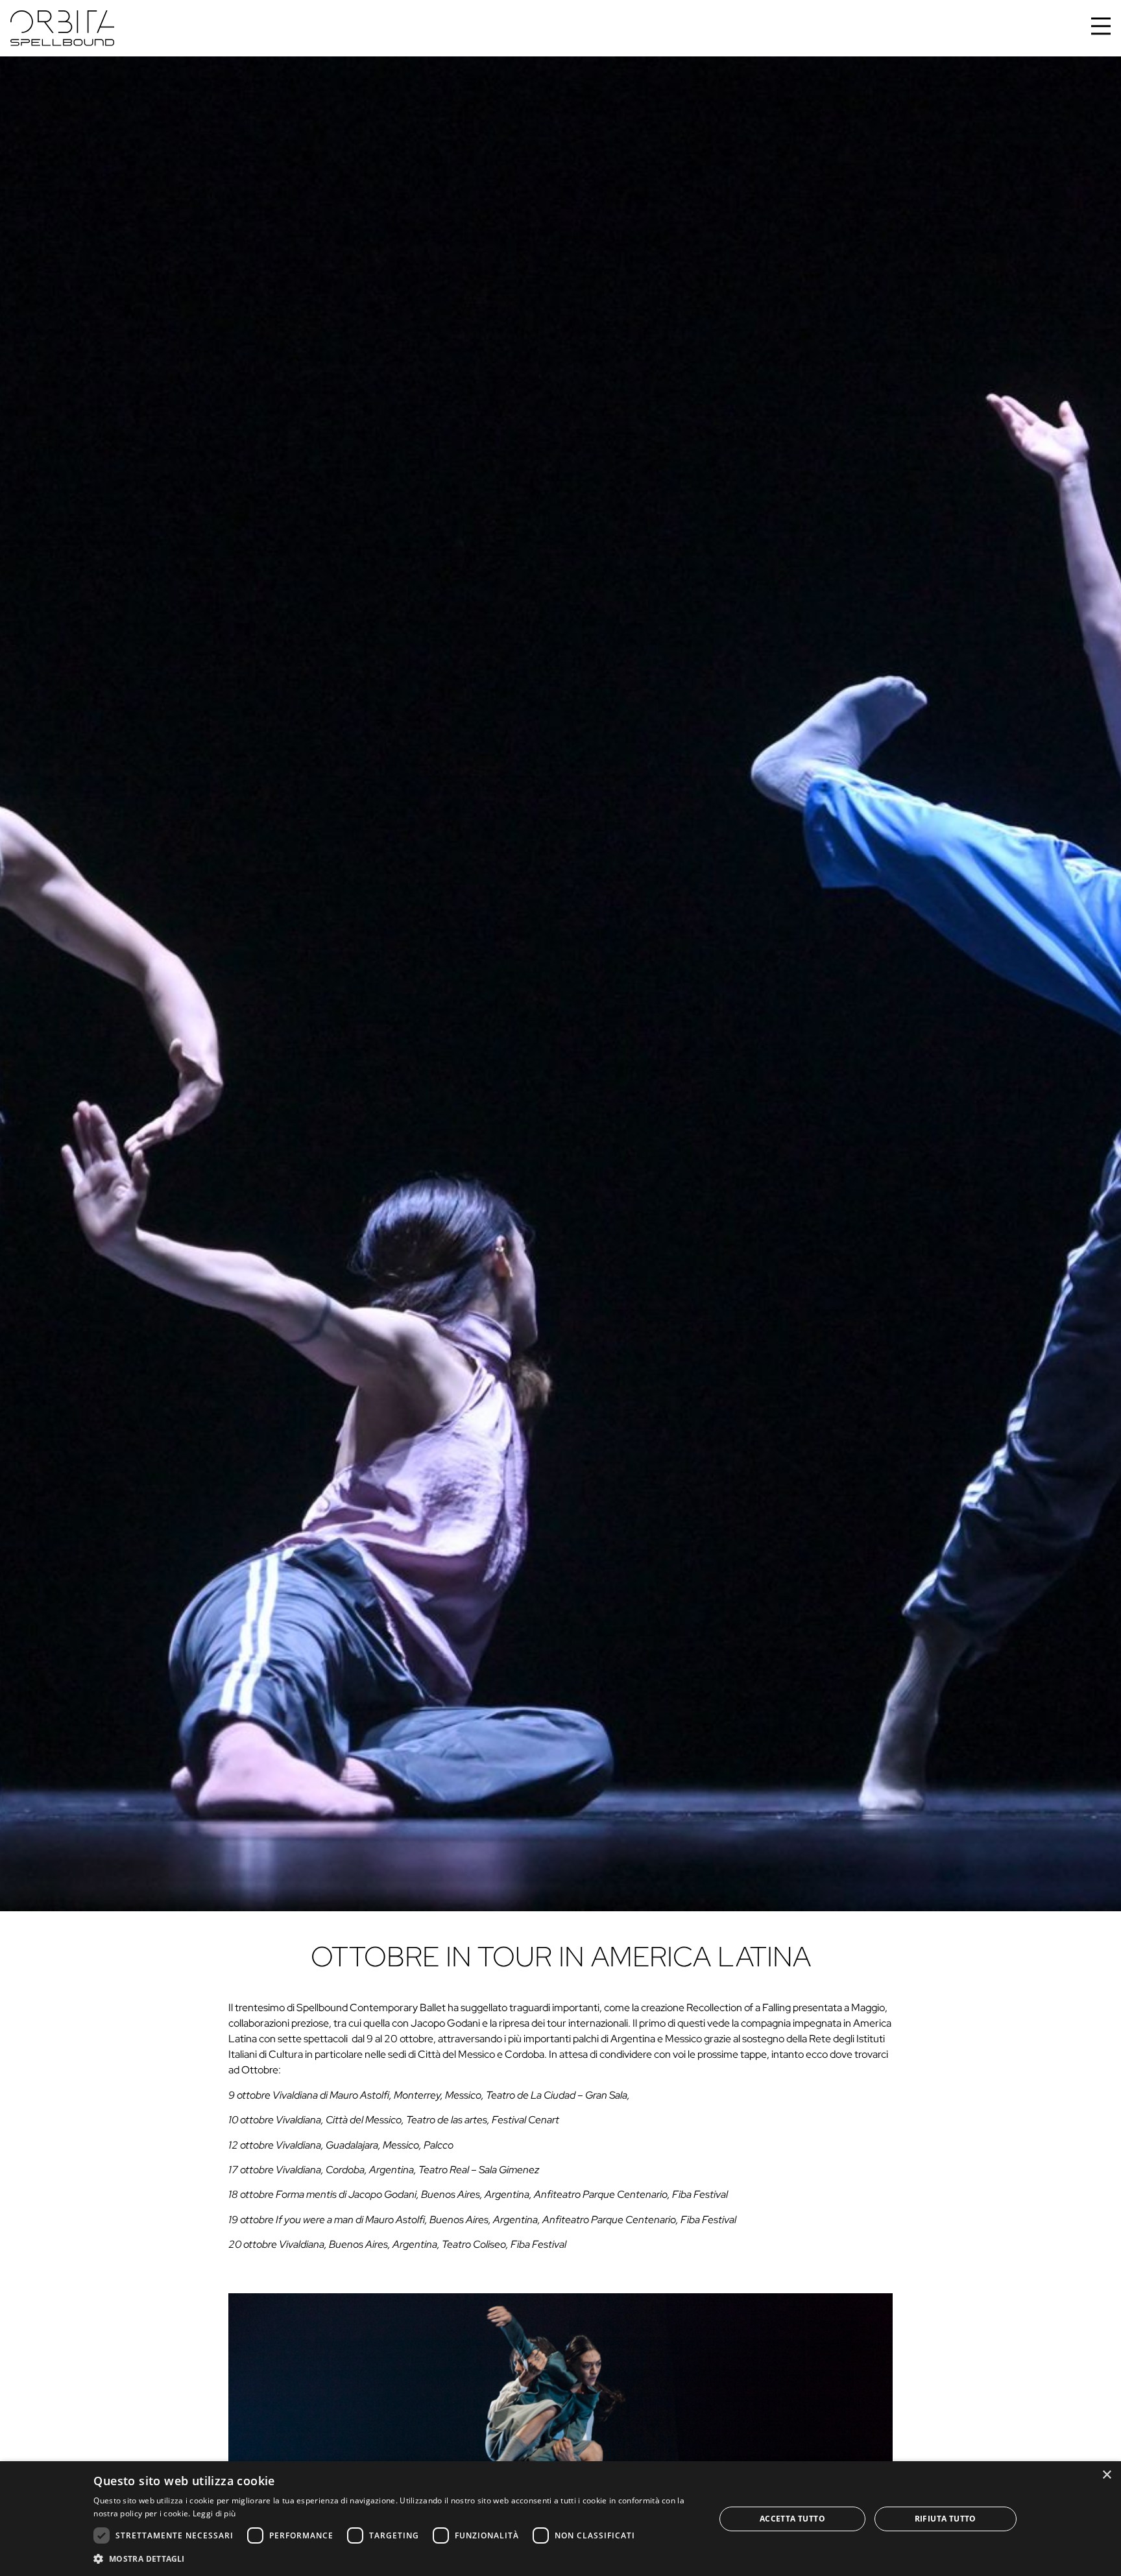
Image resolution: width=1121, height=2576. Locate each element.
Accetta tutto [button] (792, 2519)
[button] (395, 2558)
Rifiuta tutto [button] (946, 2519)
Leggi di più (214, 2513)
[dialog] (560, 2519)
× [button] (1106, 2475)
